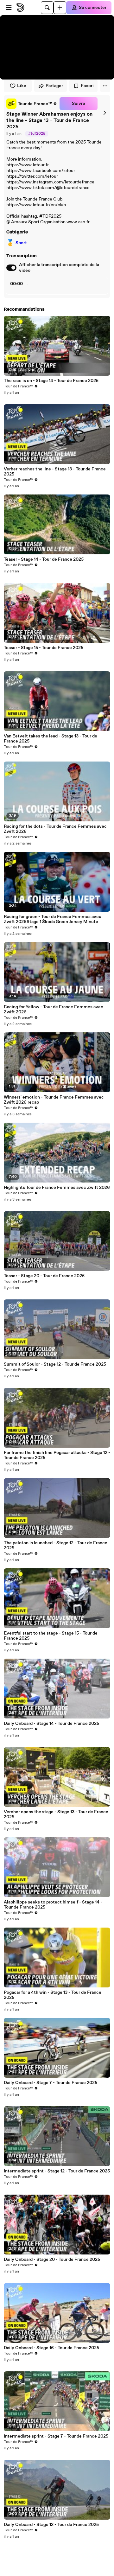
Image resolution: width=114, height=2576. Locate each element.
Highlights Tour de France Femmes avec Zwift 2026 (57, 1188)
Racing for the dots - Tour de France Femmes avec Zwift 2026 (55, 829)
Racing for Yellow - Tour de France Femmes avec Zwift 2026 (54, 1010)
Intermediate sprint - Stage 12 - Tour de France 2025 (57, 2171)
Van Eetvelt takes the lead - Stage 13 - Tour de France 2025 (51, 739)
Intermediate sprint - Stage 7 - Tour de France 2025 (56, 2436)
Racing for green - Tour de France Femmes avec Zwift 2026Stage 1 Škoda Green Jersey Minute (53, 919)
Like (22, 86)
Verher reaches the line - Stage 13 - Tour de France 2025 (55, 472)
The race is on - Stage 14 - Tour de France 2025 (51, 381)
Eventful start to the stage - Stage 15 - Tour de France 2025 (51, 1636)
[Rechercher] (47, 8)
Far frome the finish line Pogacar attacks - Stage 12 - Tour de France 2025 (57, 1455)
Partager (54, 86)
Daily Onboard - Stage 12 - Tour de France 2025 (51, 2525)
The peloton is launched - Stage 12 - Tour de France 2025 (56, 1546)
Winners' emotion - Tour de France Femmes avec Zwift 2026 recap (54, 1100)
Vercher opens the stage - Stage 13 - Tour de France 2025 (56, 1814)
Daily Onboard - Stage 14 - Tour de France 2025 (51, 1724)
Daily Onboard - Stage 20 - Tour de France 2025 (52, 2260)
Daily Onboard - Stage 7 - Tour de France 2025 (51, 2083)
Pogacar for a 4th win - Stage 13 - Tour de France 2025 (53, 1995)
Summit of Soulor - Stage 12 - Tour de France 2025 (55, 1364)
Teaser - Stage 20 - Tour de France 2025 (44, 1276)
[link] (32, 104)
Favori (87, 86)
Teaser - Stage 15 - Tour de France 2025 (44, 648)
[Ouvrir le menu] (9, 8)
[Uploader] (60, 8)
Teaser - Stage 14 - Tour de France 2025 (44, 559)
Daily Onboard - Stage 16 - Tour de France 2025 (51, 2348)
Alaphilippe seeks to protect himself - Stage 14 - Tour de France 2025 (53, 1905)
